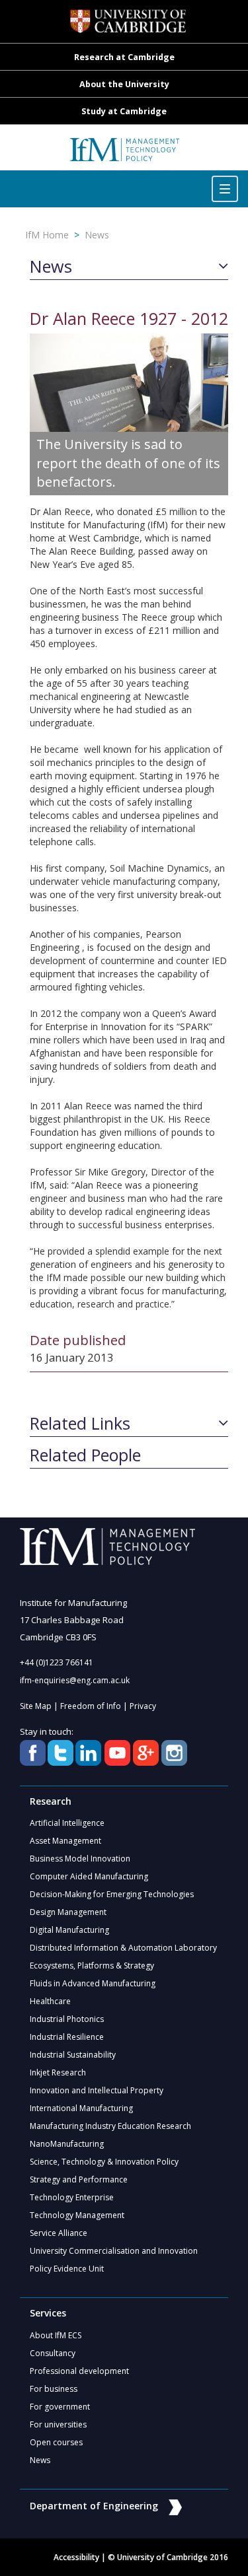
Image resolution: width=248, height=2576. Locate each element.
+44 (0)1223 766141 (57, 1662)
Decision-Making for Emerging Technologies (112, 1894)
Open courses (56, 2442)
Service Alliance (59, 2233)
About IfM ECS (56, 2335)
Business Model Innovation (80, 1859)
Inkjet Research (58, 2072)
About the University (124, 84)
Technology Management (77, 2215)
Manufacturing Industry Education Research (110, 2126)
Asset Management (65, 1841)
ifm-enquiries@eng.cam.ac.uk (75, 1680)
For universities (58, 2424)
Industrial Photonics (67, 2019)
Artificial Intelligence (67, 1823)
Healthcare (50, 2001)
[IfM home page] (124, 154)
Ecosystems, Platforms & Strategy (92, 1966)
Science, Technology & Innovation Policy (104, 2162)
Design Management (68, 1912)
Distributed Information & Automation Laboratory (123, 1948)
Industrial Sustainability (73, 2055)
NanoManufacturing (67, 2144)
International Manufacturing (81, 2108)
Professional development (79, 2371)
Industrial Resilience (67, 2037)
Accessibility (76, 2557)
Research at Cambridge (124, 57)
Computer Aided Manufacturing (89, 1876)
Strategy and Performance (79, 2179)
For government (60, 2407)
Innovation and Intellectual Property (97, 2090)
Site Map (36, 1706)
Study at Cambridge (124, 111)
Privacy (143, 1706)
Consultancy (53, 2353)
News (97, 235)
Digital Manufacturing (69, 1930)
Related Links (80, 1424)
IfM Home (47, 235)
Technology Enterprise (72, 2197)
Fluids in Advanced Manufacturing (93, 1983)
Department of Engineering (94, 2506)
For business (54, 2389)
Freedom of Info (91, 1706)
